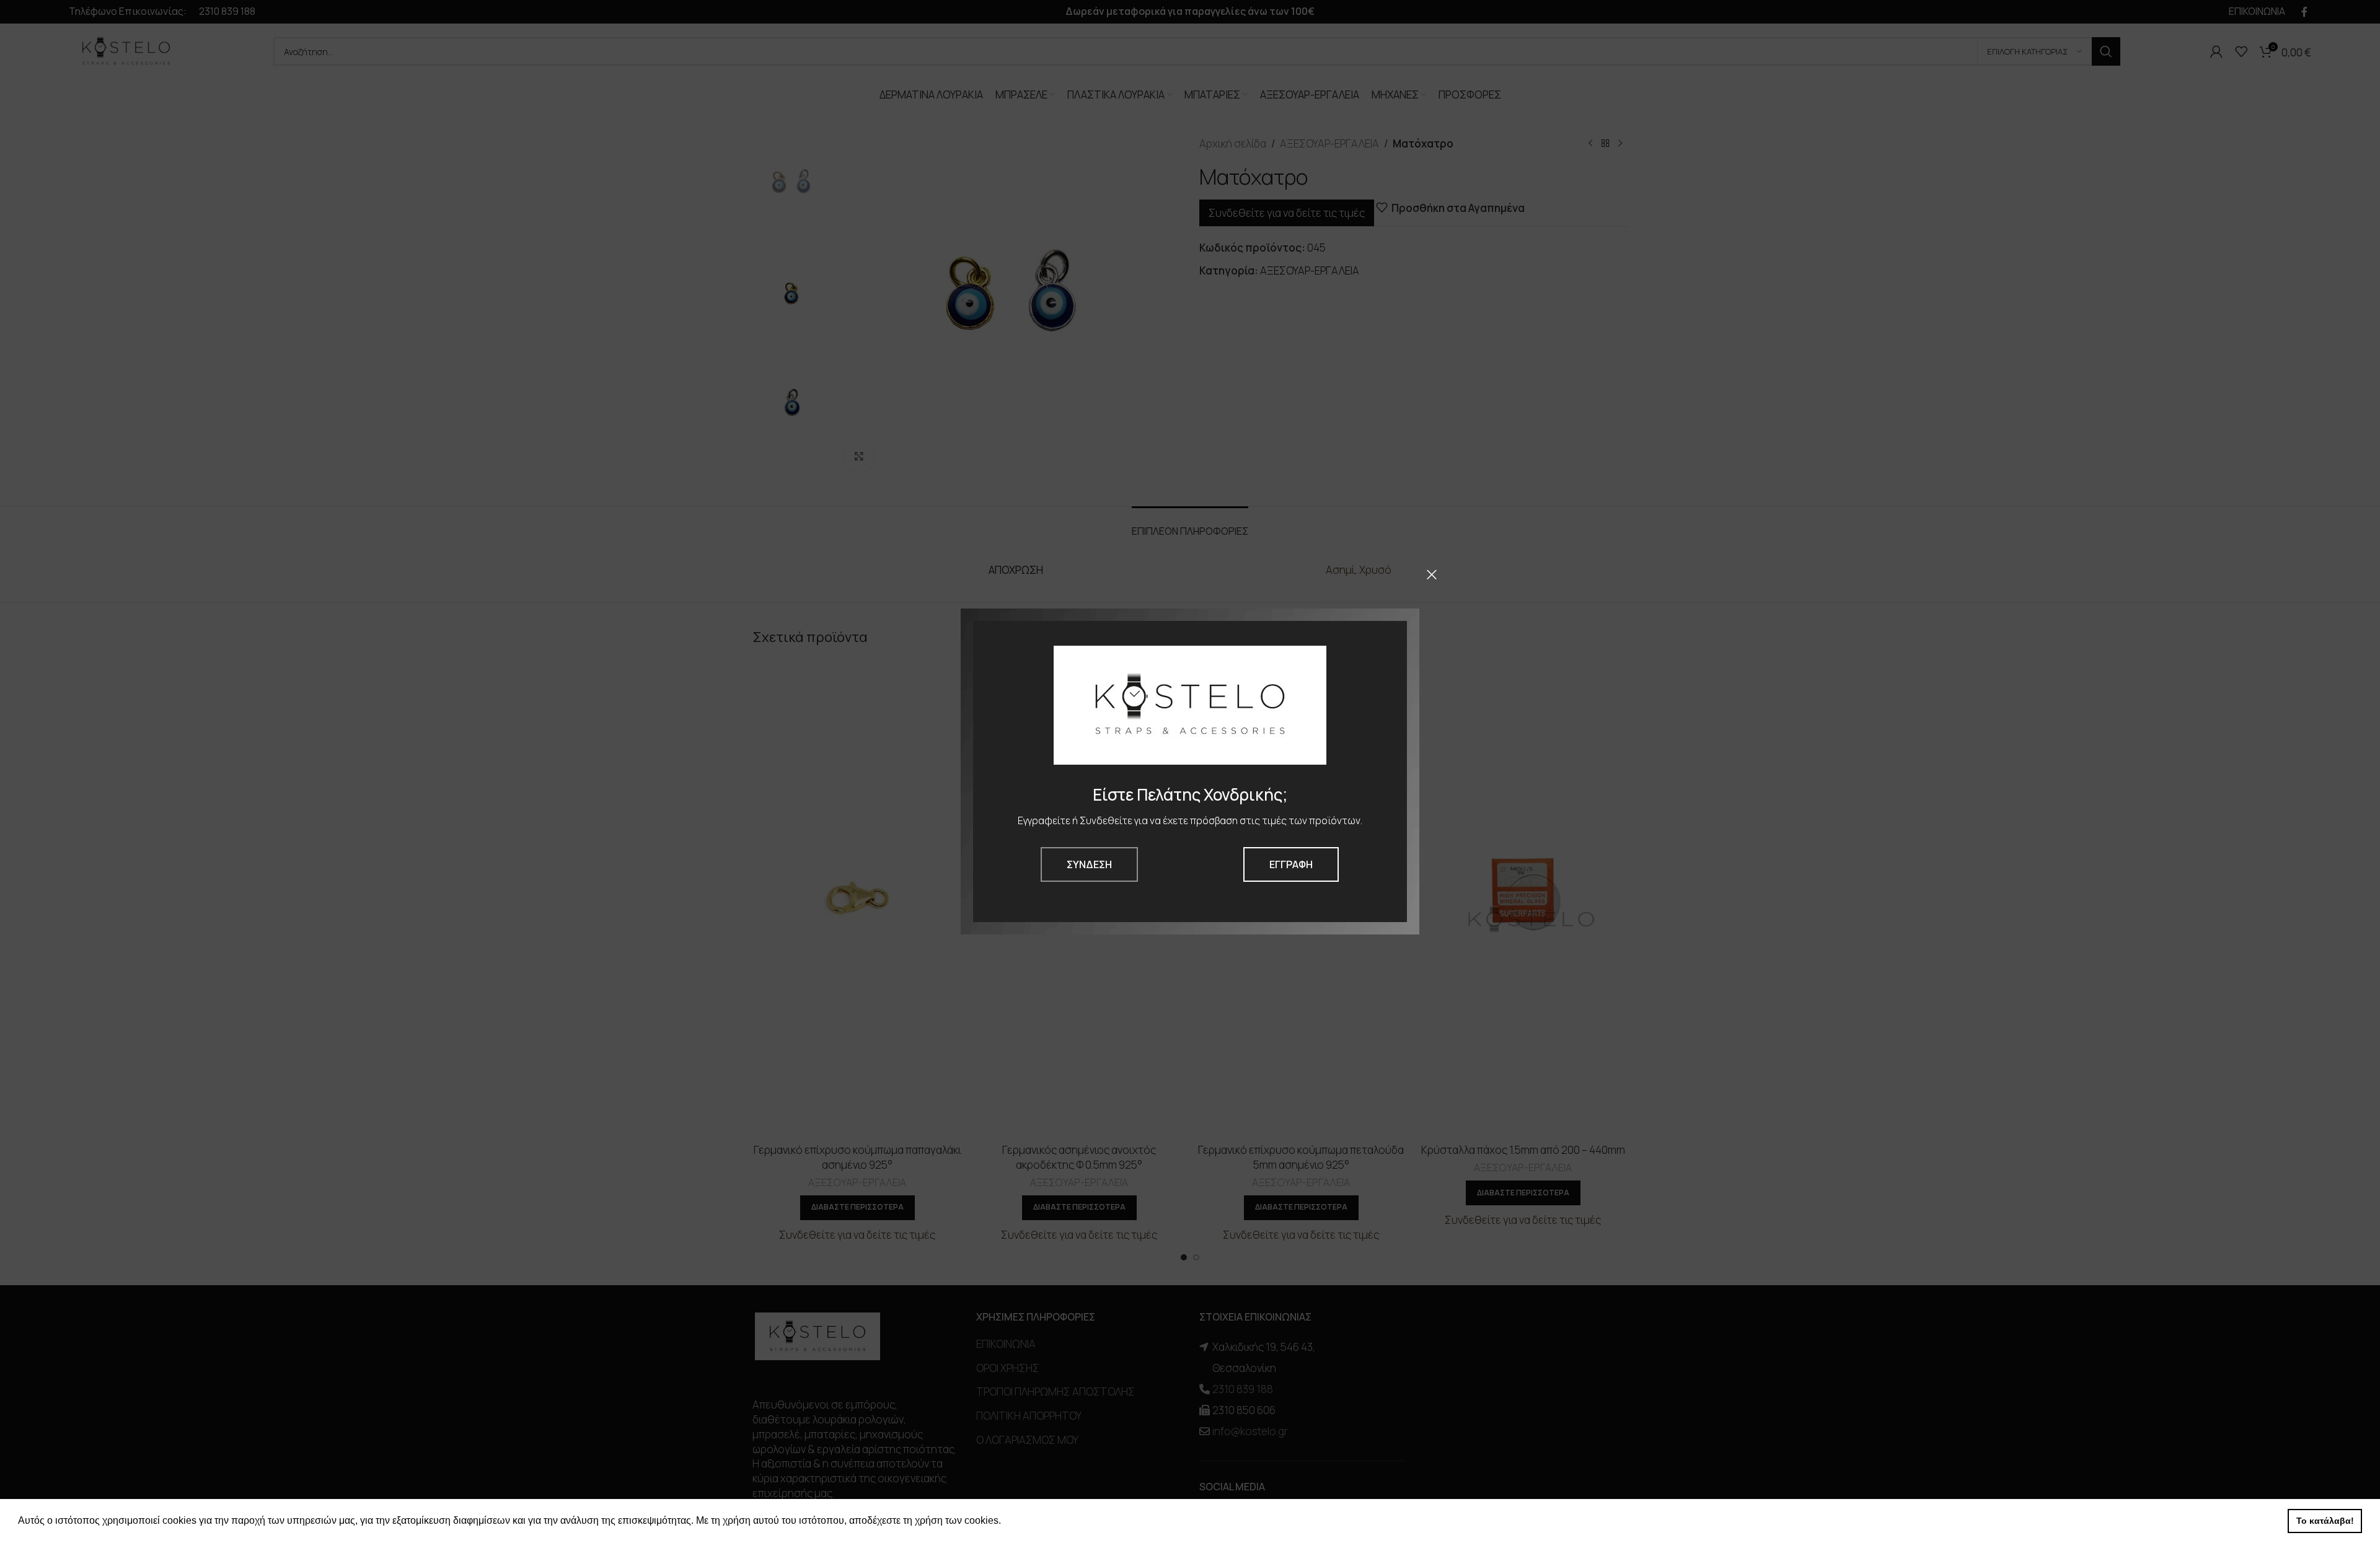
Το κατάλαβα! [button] (2325, 1521)
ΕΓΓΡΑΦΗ (1291, 864)
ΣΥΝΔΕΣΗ (1089, 864)
